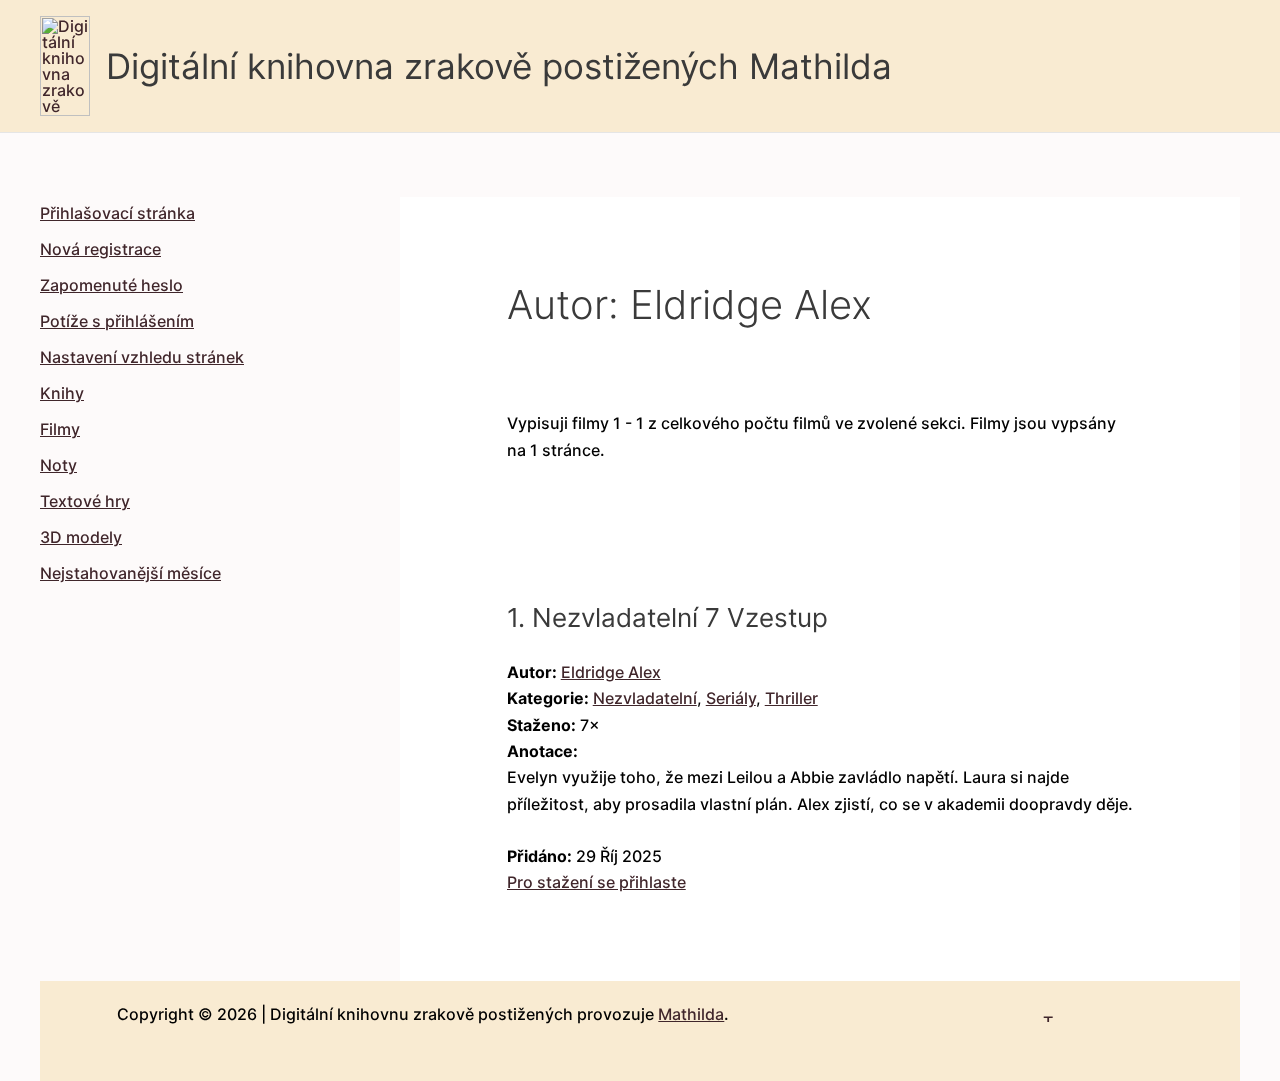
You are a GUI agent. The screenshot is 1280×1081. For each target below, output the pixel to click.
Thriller (791, 698)
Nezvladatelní (645, 698)
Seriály (731, 698)
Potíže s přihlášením (117, 321)
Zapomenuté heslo (111, 285)
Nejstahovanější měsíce (130, 573)
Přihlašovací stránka (117, 213)
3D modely (81, 537)
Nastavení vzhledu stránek (142, 357)
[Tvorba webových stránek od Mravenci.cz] (1048, 1010)
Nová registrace (100, 249)
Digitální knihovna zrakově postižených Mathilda (499, 66)
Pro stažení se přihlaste (596, 882)
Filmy (60, 429)
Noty (58, 465)
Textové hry (85, 501)
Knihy (62, 393)
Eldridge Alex (611, 672)
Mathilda (691, 1014)
